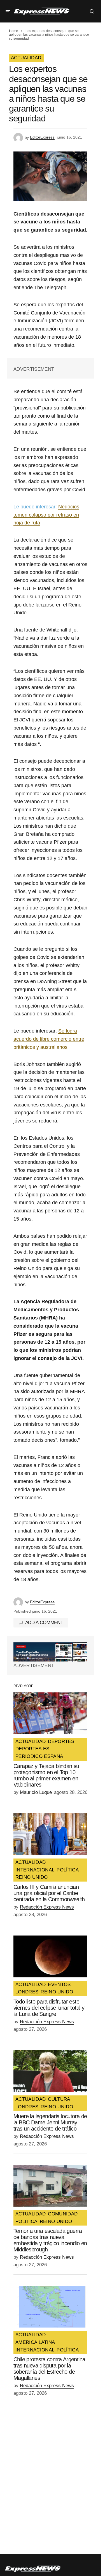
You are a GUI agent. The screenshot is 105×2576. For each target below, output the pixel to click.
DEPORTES (61, 1742)
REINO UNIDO (32, 1877)
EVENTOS (59, 1985)
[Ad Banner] (50, 1652)
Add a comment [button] (44, 1623)
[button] (8, 11)
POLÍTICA (68, 1870)
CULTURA (59, 2099)
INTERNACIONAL (35, 1870)
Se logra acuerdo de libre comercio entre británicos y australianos (49, 1039)
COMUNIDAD (63, 2214)
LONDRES (27, 1992)
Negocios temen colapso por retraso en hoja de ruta (46, 515)
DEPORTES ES (32, 1749)
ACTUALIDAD (26, 58)
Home (14, 31)
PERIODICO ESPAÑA (39, 1756)
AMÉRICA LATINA (35, 2342)
